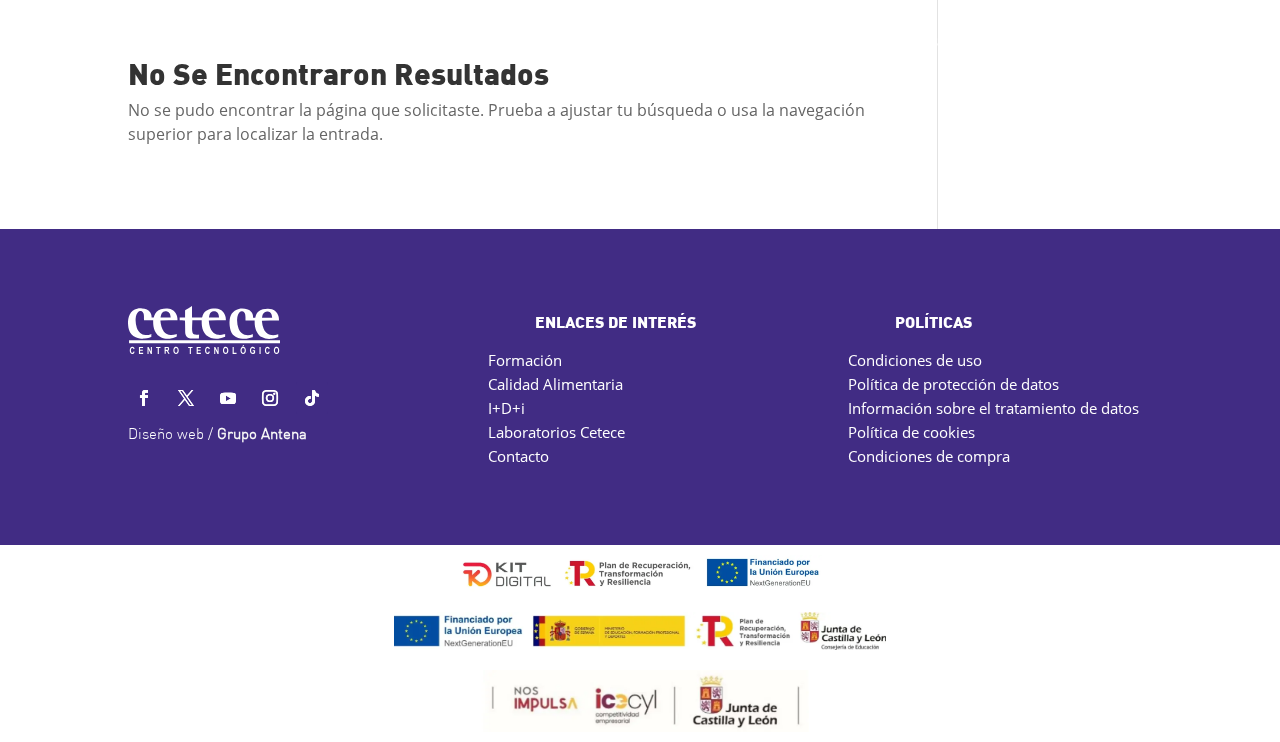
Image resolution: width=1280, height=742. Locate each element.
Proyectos (486, 42)
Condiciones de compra (929, 456)
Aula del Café (804, 42)
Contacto (1015, 42)
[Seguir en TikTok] (312, 398)
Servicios (374, 42)
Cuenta (1172, 42)
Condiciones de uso (915, 360)
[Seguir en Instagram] (270, 398)
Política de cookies (911, 432)
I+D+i (506, 408)
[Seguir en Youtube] (228, 398)
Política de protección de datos (953, 384)
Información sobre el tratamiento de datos (993, 408)
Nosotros (264, 42)
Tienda (1097, 42)
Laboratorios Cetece (556, 432)
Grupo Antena (262, 435)
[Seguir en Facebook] (144, 398)
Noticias (907, 42)
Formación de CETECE (628, 42)
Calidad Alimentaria (555, 384)
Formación (525, 360)
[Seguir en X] (186, 398)
